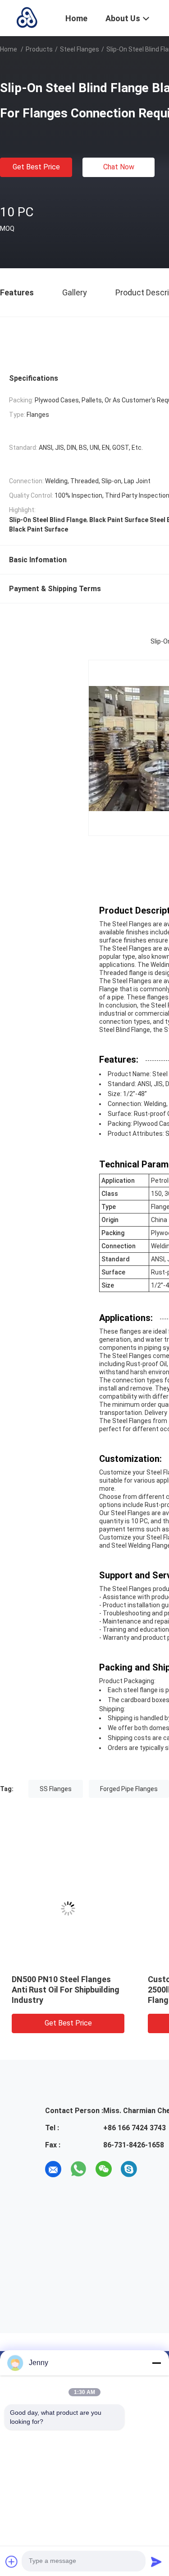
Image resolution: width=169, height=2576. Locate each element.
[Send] (156, 2562)
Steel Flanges (80, 49)
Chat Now (119, 167)
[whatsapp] (78, 2169)
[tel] (154, 2169)
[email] (53, 2169)
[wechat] (104, 2169)
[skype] (129, 2169)
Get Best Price (36, 167)
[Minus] (156, 2363)
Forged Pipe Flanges (129, 1789)
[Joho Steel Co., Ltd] (27, 17)
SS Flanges (56, 1789)
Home (9, 49)
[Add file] (12, 2562)
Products (39, 49)
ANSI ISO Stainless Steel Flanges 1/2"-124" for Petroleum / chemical (87, 1990)
